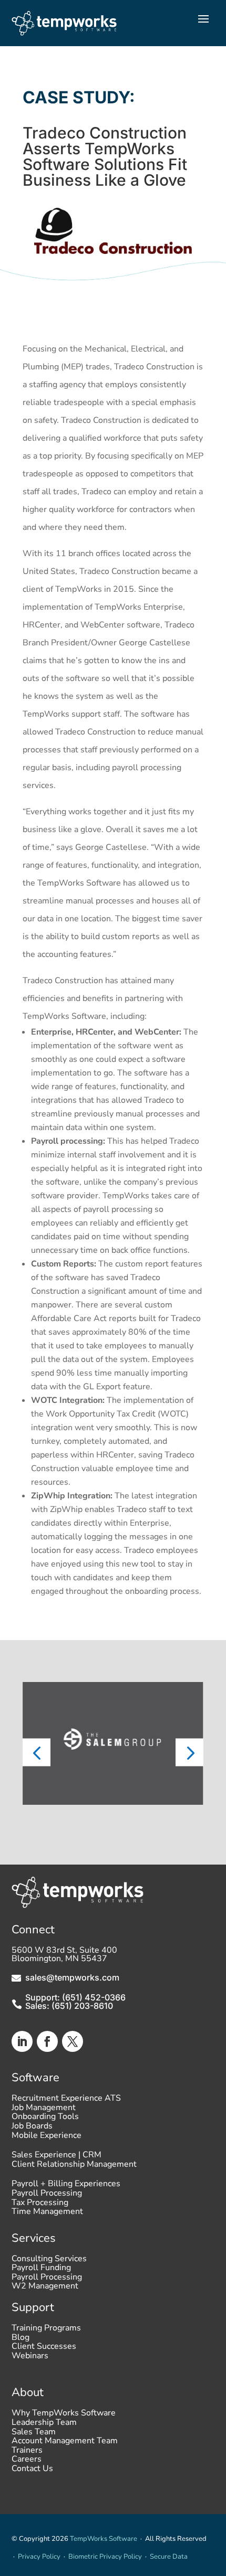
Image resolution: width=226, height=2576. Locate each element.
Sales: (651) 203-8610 (69, 2006)
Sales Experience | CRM (56, 2157)
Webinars (30, 2358)
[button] (37, 1753)
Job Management (44, 2110)
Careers (27, 2462)
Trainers (27, 2453)
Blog (20, 2340)
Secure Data (169, 2557)
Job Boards (32, 2128)
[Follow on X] (73, 2041)
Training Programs (46, 2330)
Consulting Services (49, 2261)
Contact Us (32, 2471)
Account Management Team (65, 2443)
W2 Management (45, 2288)
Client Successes (44, 2349)
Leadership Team (44, 2425)
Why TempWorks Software (64, 2415)
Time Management (47, 2214)
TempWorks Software (104, 2539)
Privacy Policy (39, 2557)
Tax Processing (40, 2205)
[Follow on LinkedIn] (22, 2041)
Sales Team (34, 2434)
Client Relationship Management (74, 2167)
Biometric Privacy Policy (105, 2557)
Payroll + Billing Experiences (66, 2186)
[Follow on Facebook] (47, 2041)
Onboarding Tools (45, 2119)
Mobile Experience (47, 2138)
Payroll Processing (47, 2196)
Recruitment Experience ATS (66, 2101)
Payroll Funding (41, 2270)
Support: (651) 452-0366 (75, 1997)
